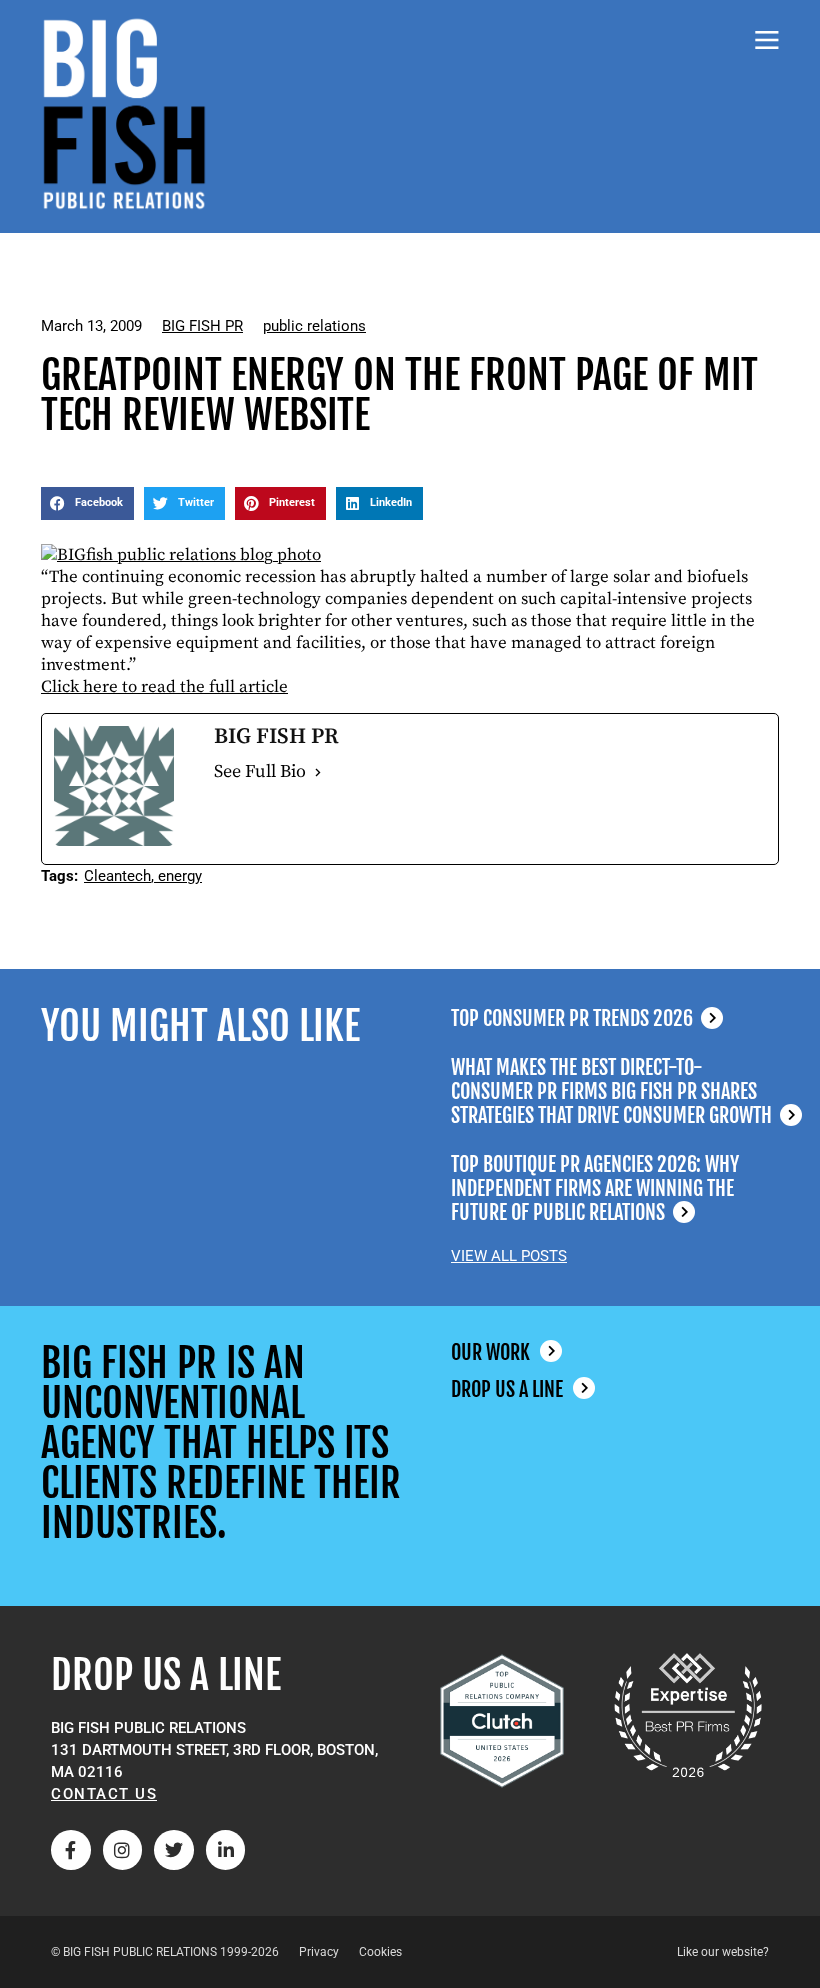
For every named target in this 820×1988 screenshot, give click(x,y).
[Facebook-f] (71, 1850)
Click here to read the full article (164, 687)
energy (180, 876)
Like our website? (723, 1952)
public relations (314, 326)
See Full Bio (260, 771)
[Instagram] (123, 1850)
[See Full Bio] (318, 772)
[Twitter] (174, 1850)
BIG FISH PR (202, 326)
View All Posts (509, 1256)
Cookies (380, 1952)
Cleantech (117, 876)
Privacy (319, 1952)
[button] (87, 504)
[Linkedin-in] (226, 1850)
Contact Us (104, 1794)
